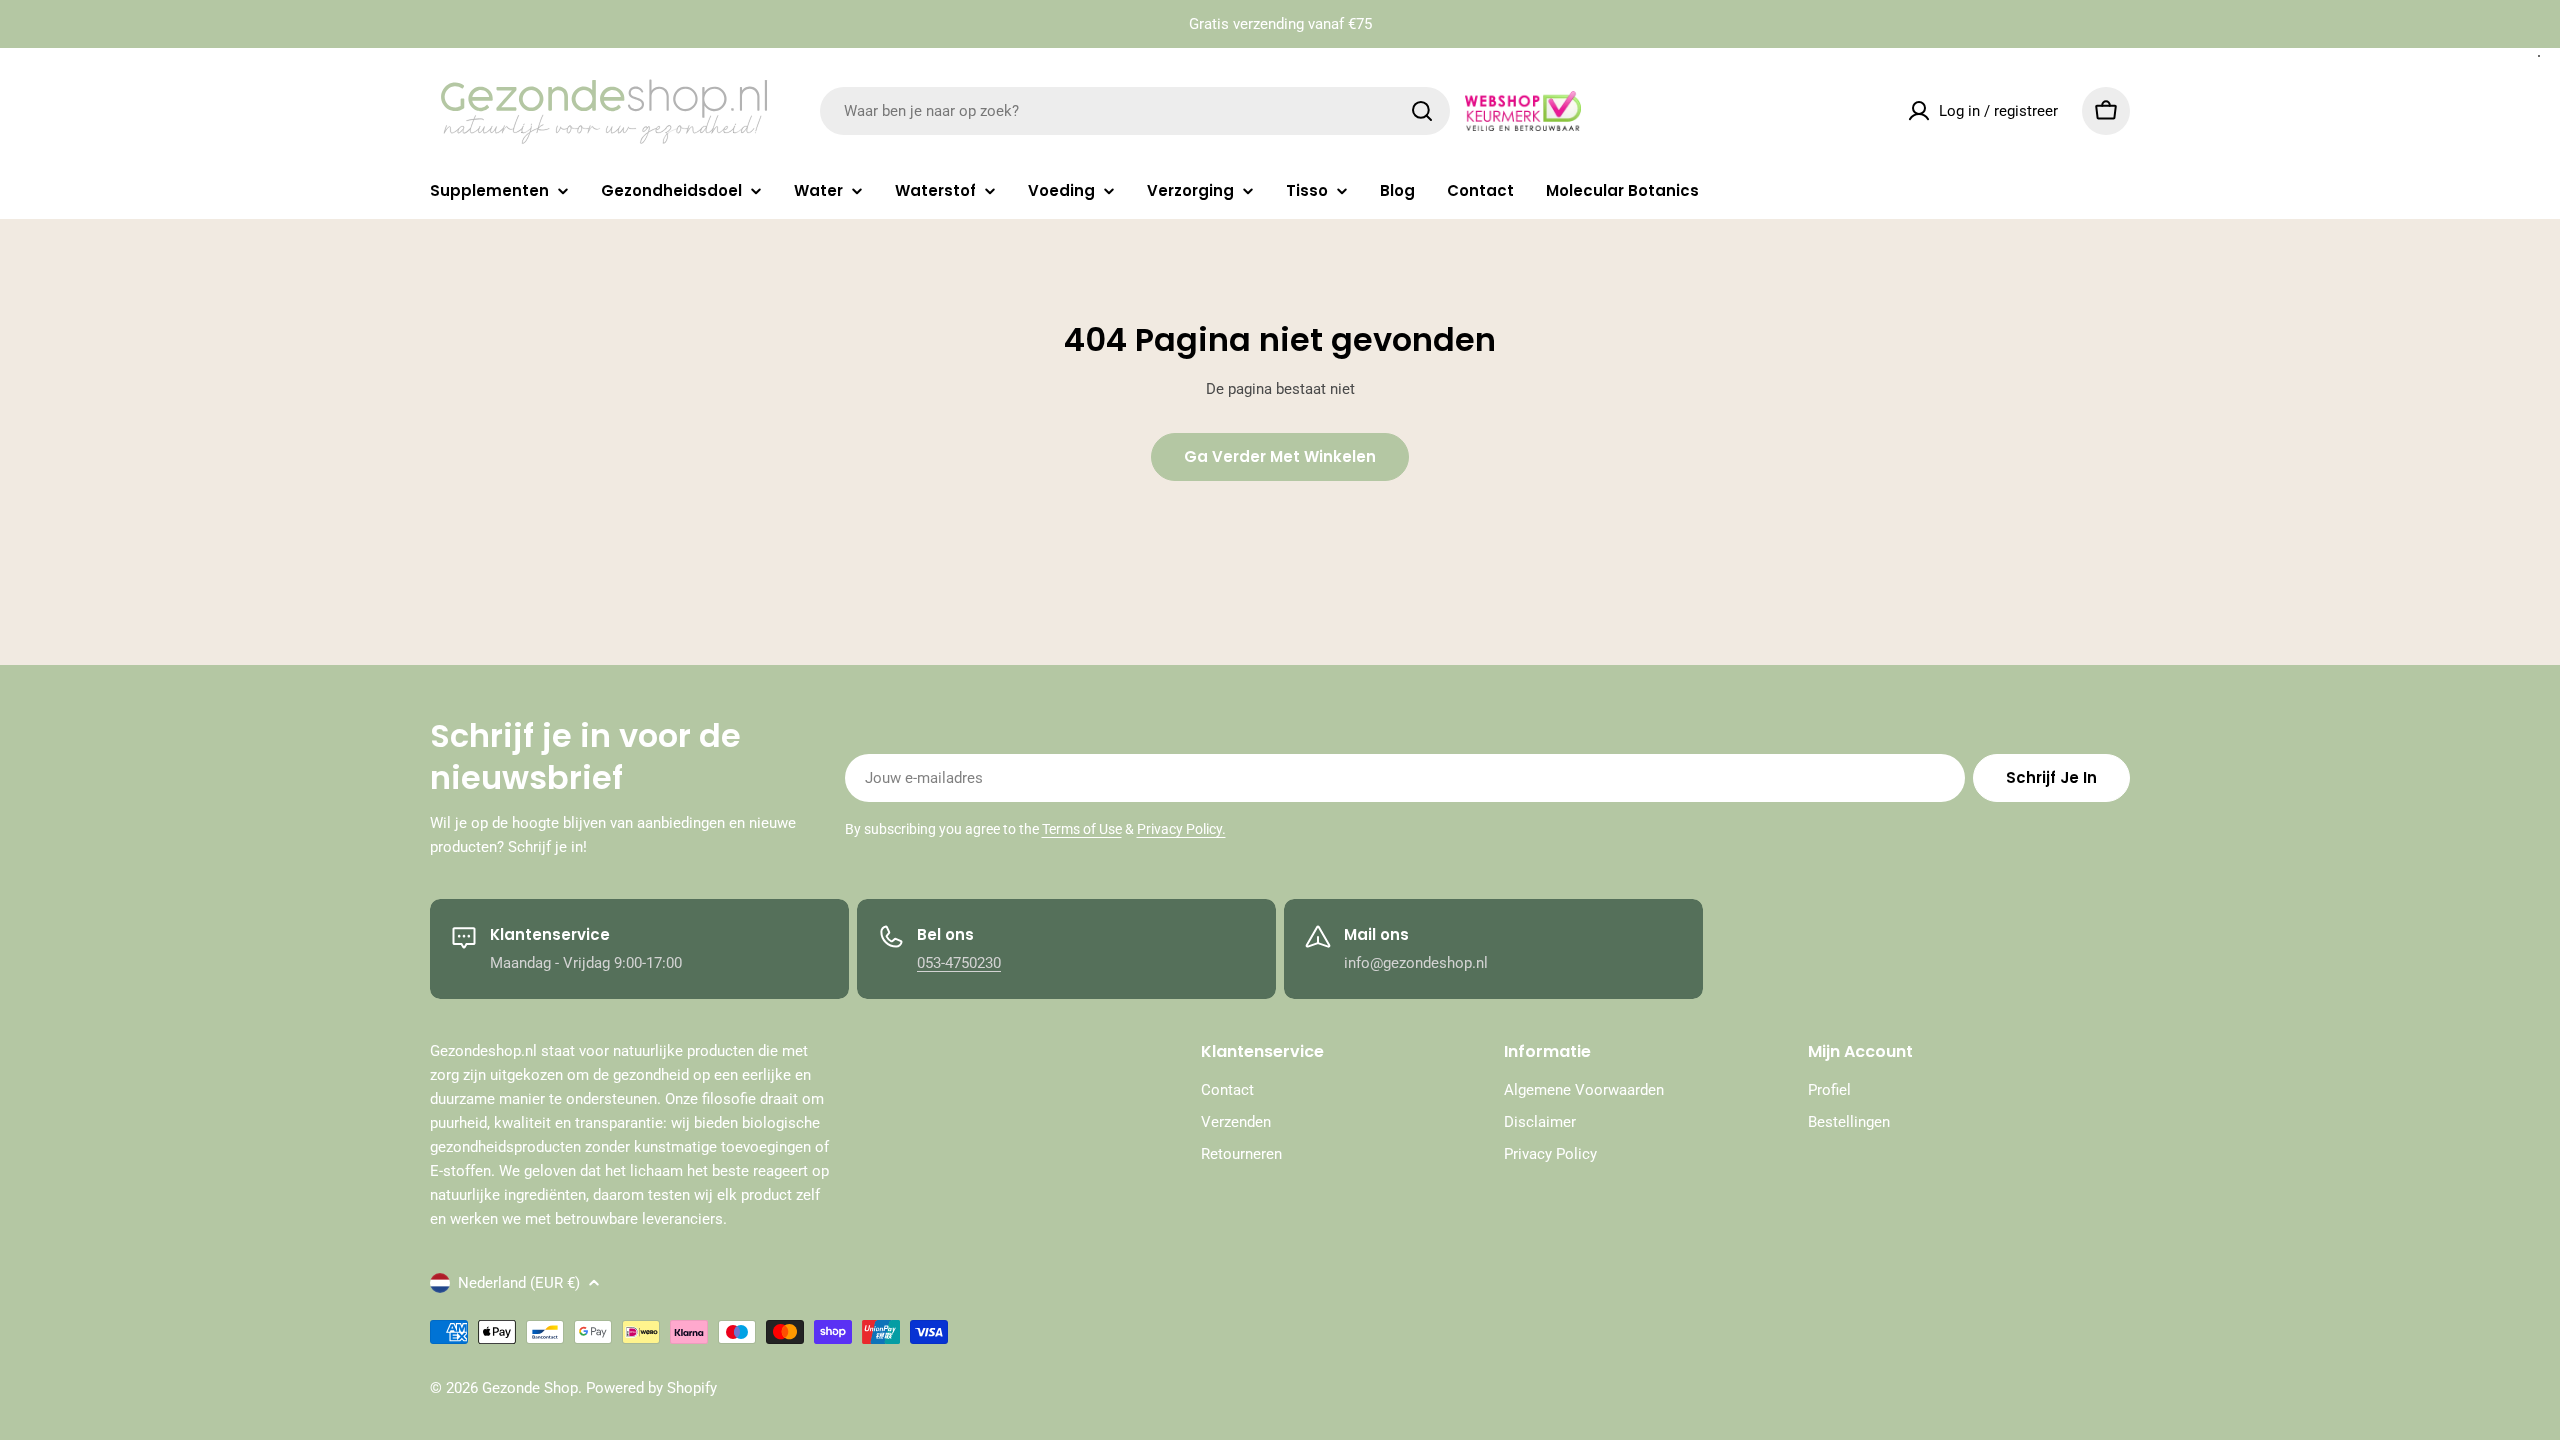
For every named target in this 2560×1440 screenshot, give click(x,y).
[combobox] (1135, 111)
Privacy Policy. (1181, 829)
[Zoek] (1422, 111)
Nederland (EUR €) (519, 1283)
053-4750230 (959, 963)
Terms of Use (1082, 829)
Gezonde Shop (530, 1388)
